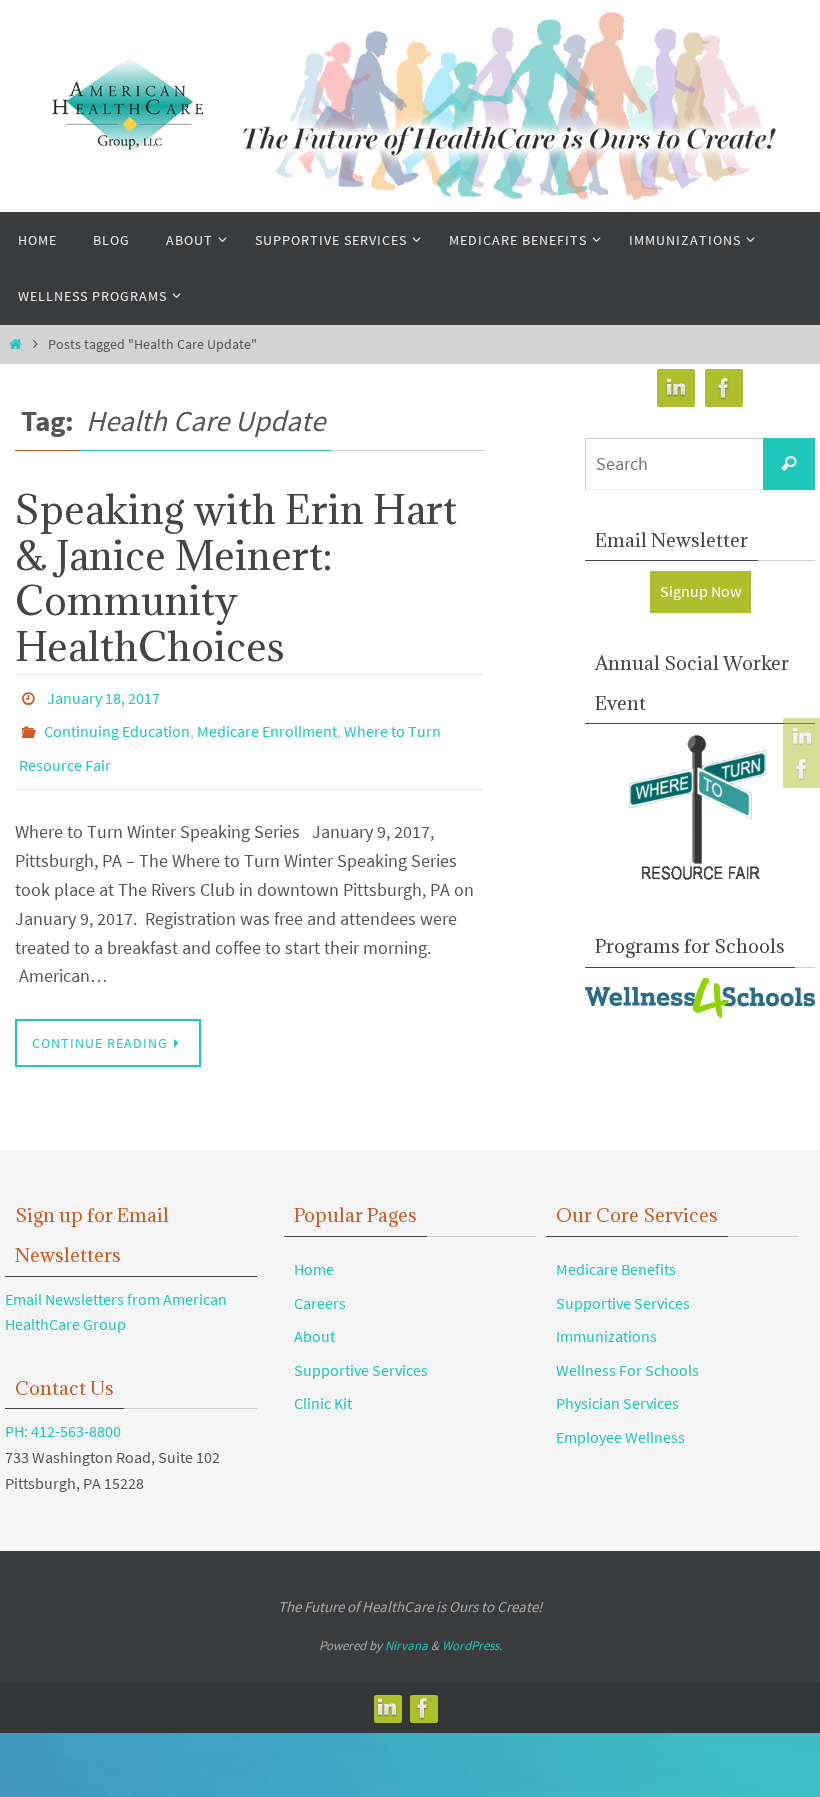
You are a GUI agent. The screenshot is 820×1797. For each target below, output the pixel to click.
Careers (320, 1286)
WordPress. (472, 1628)
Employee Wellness (620, 1420)
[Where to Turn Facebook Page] (799, 769)
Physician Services (617, 1387)
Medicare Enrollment (267, 724)
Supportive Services (361, 1353)
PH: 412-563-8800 (63, 1415)
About (314, 1319)
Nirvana (406, 1628)
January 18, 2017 (103, 696)
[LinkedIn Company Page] (799, 737)
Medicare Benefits (616, 1252)
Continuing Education (117, 724)
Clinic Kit (323, 1387)
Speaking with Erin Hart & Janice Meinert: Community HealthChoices (236, 577)
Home (314, 1252)
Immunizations (606, 1319)
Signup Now (700, 591)
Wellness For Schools (627, 1353)
